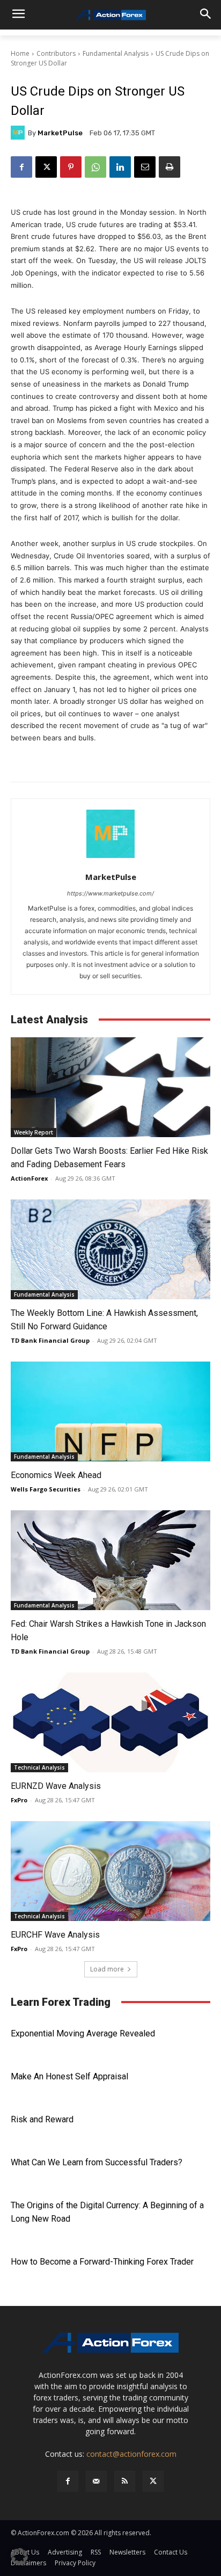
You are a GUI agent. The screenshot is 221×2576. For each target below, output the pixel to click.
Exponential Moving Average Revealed (83, 2033)
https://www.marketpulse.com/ (110, 893)
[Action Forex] (110, 15)
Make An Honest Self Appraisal (69, 2076)
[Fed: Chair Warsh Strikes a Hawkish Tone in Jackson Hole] (110, 1560)
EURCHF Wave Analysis (55, 1935)
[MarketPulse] (19, 133)
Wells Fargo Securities (46, 1489)
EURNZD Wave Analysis (56, 1786)
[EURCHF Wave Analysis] (110, 1871)
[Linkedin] (120, 167)
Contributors (56, 53)
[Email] (145, 167)
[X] (46, 167)
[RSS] (125, 2481)
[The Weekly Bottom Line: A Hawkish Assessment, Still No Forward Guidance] (110, 1249)
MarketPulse (60, 133)
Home (20, 53)
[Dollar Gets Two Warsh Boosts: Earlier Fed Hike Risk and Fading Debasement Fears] (110, 1087)
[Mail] (96, 2481)
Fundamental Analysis (116, 53)
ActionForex (29, 1178)
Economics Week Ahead (56, 1475)
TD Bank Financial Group (50, 1340)
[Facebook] (21, 167)
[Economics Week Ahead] (110, 1411)
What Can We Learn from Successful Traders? (97, 2162)
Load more (107, 1969)
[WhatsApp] (95, 167)
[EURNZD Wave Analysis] (110, 1722)
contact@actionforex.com (131, 2454)
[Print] (170, 167)
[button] (19, 2557)
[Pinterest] (71, 167)
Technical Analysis (39, 1767)
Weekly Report (34, 1132)
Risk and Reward (42, 2119)
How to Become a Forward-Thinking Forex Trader (102, 2262)
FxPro (19, 1800)
